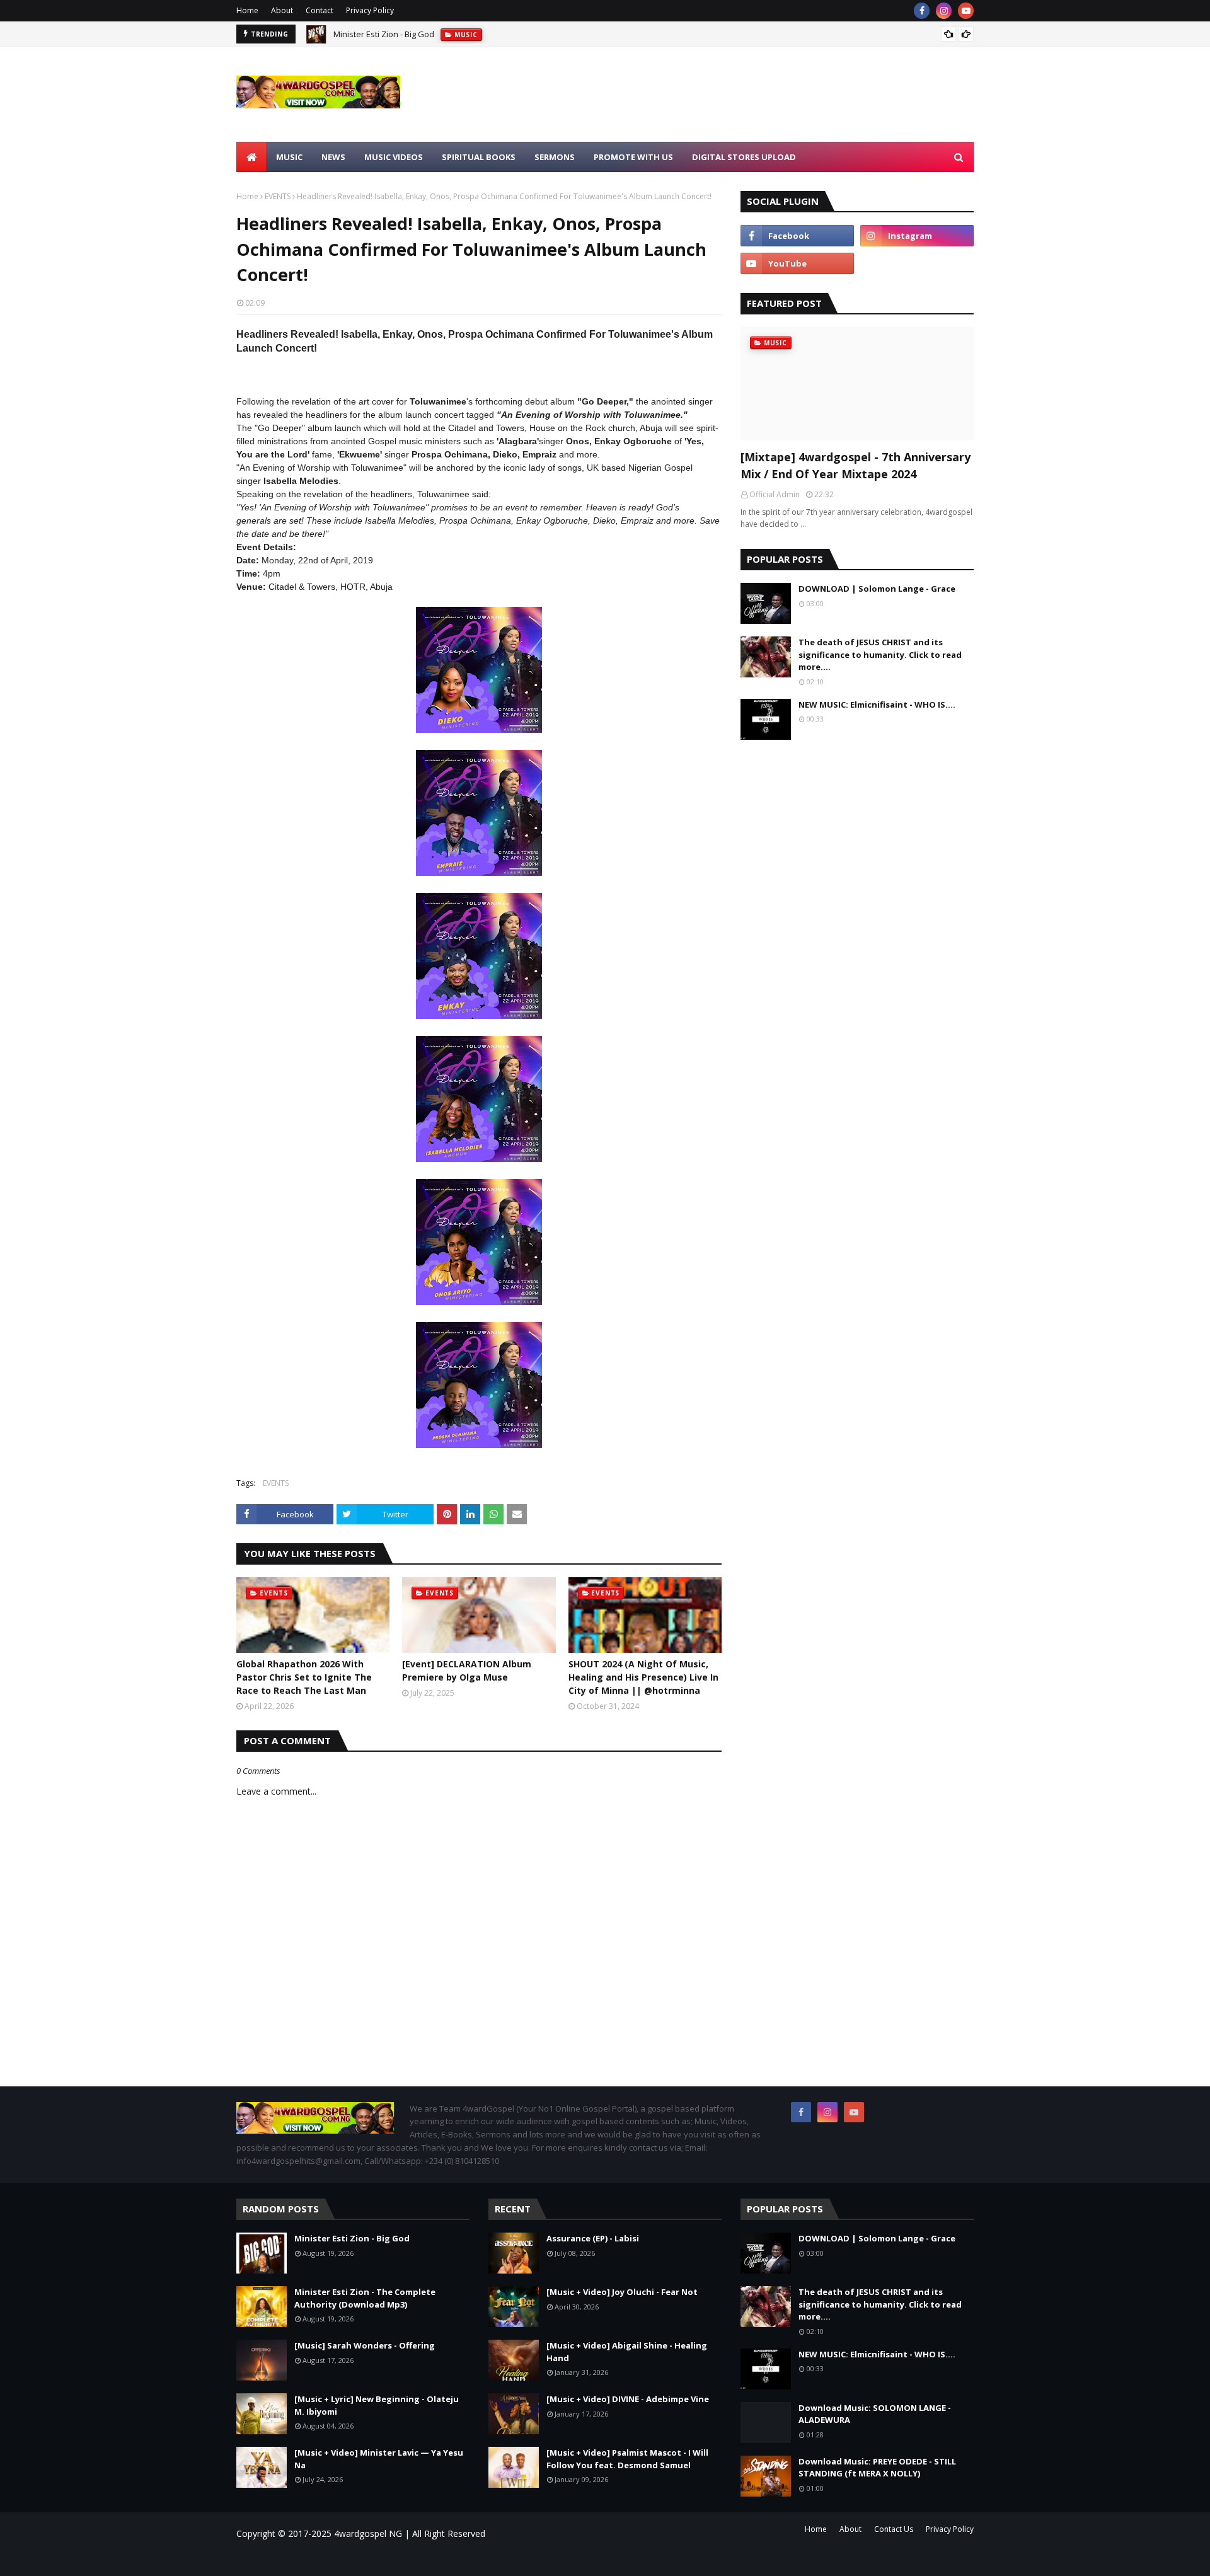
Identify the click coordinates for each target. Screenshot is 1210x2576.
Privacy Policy (370, 10)
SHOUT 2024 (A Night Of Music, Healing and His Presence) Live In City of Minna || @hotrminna (643, 1677)
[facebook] (922, 11)
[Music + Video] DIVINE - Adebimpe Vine (628, 2399)
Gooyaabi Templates (416, 2559)
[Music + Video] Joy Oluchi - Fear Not (622, 2292)
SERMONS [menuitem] (555, 157)
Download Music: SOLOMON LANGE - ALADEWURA (875, 2414)
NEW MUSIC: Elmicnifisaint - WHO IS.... (877, 704)
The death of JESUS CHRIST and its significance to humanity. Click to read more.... (880, 654)
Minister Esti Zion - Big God (352, 2238)
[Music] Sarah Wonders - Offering (365, 2345)
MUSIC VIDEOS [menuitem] (394, 157)
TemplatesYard (343, 2559)
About (282, 10)
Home (247, 10)
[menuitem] (251, 157)
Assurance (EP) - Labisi (593, 2238)
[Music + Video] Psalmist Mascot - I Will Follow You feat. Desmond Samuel (627, 2459)
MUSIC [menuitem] (289, 157)
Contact (320, 10)
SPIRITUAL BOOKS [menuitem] (479, 157)
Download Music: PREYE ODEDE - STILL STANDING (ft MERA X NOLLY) (877, 2468)
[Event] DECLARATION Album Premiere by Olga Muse (467, 1670)
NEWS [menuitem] (333, 157)
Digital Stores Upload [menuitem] (744, 157)
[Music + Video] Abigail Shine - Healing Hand (627, 2352)
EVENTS (278, 196)
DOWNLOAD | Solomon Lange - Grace (877, 589)
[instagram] (944, 11)
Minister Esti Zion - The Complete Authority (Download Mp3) (446, 36)
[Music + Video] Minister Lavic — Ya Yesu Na (379, 2459)
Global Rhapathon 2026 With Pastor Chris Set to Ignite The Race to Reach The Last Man (304, 1677)
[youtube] (966, 11)
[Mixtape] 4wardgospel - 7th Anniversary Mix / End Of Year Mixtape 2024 (856, 465)
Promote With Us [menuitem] (633, 157)
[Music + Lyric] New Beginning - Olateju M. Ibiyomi (377, 2405)
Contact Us (894, 2529)
